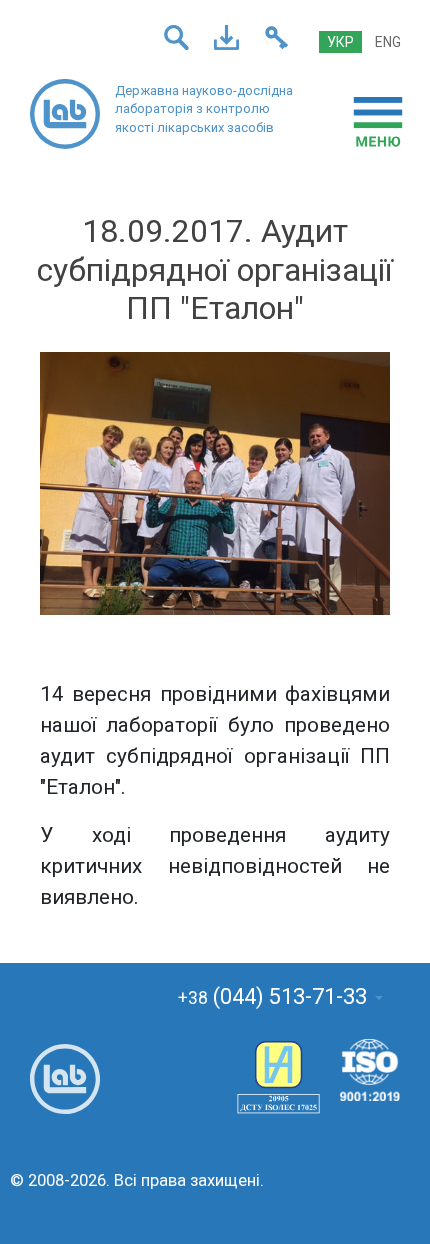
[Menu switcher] (378, 122)
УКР (340, 42)
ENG (388, 42)
